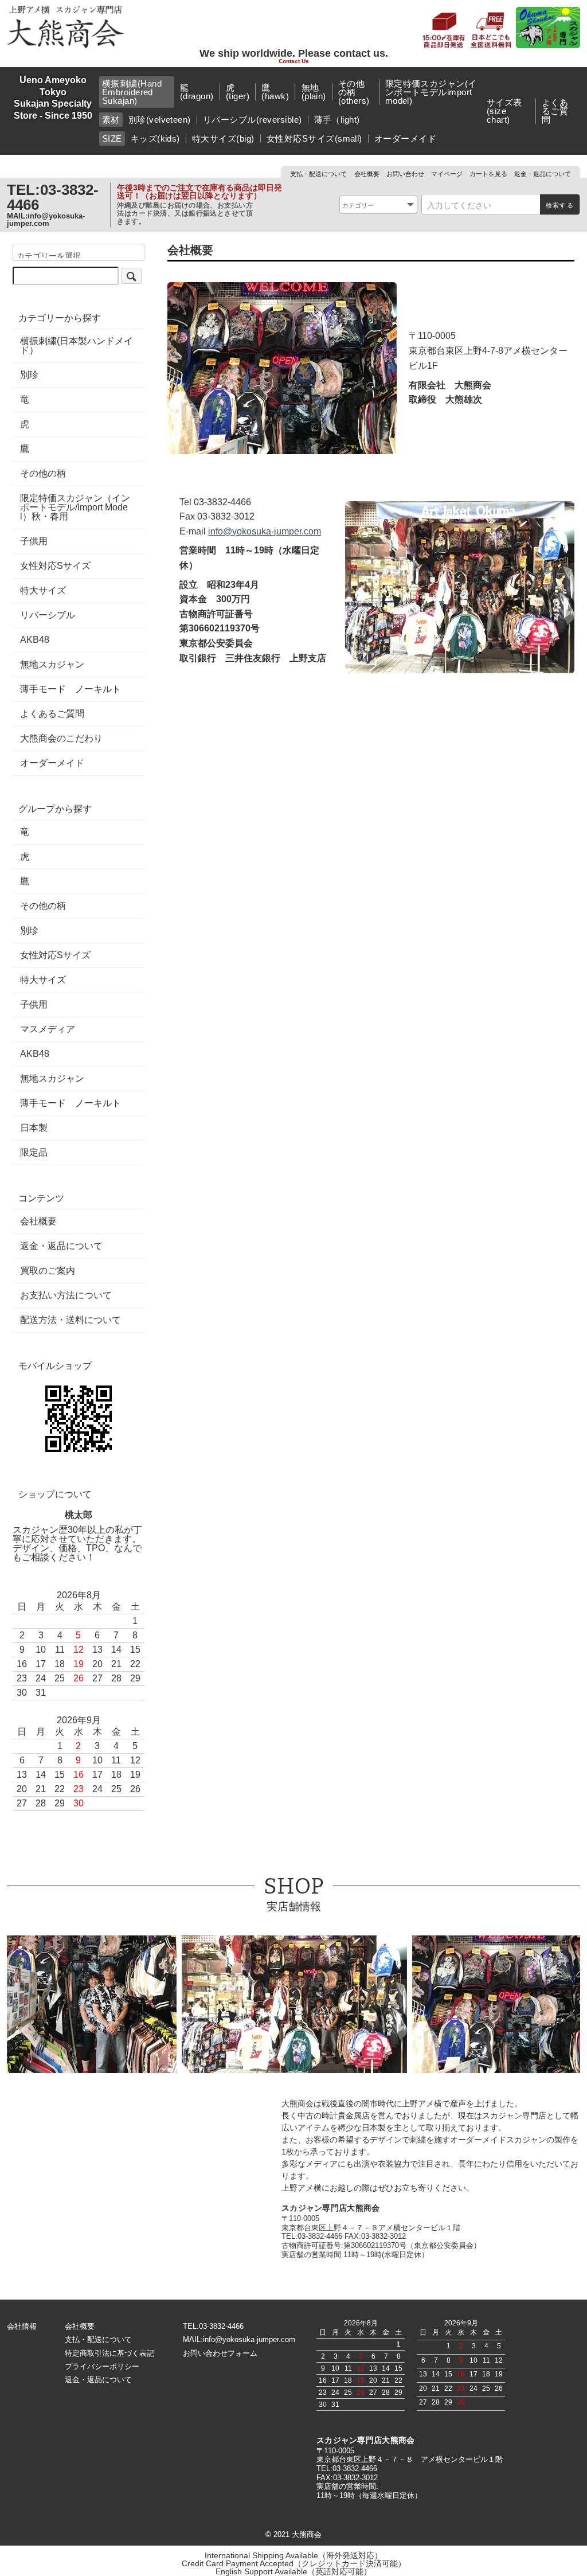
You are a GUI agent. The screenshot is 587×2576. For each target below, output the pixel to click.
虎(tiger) (238, 92)
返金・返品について (543, 174)
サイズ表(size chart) (504, 111)
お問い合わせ (405, 174)
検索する (560, 205)
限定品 (34, 1153)
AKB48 (35, 640)
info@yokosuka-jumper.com (46, 220)
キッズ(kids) (155, 138)
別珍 (29, 375)
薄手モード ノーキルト (71, 689)
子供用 (34, 541)
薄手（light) (337, 120)
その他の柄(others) (354, 92)
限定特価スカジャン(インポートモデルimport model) (431, 92)
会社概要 (367, 174)
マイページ (447, 174)
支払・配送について (318, 174)
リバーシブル (48, 615)
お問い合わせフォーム (220, 2353)
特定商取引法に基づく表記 (109, 2353)
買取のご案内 (48, 1271)
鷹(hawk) (275, 92)
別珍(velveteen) (160, 120)
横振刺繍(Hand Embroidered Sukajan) (132, 92)
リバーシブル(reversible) (253, 120)
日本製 (34, 1128)
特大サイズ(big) (223, 138)
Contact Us (294, 61)
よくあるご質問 (555, 111)
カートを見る (488, 174)
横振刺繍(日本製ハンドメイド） (77, 346)
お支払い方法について (66, 1295)
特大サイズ (43, 591)
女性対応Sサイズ (55, 566)
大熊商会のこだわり (61, 739)
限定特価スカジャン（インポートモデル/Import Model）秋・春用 (75, 508)
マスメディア (48, 1029)
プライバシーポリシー (102, 2366)
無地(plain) (314, 92)
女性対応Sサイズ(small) (314, 138)
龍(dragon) (197, 92)
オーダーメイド (405, 138)
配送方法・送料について (71, 1320)
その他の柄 (43, 474)
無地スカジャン (52, 665)
